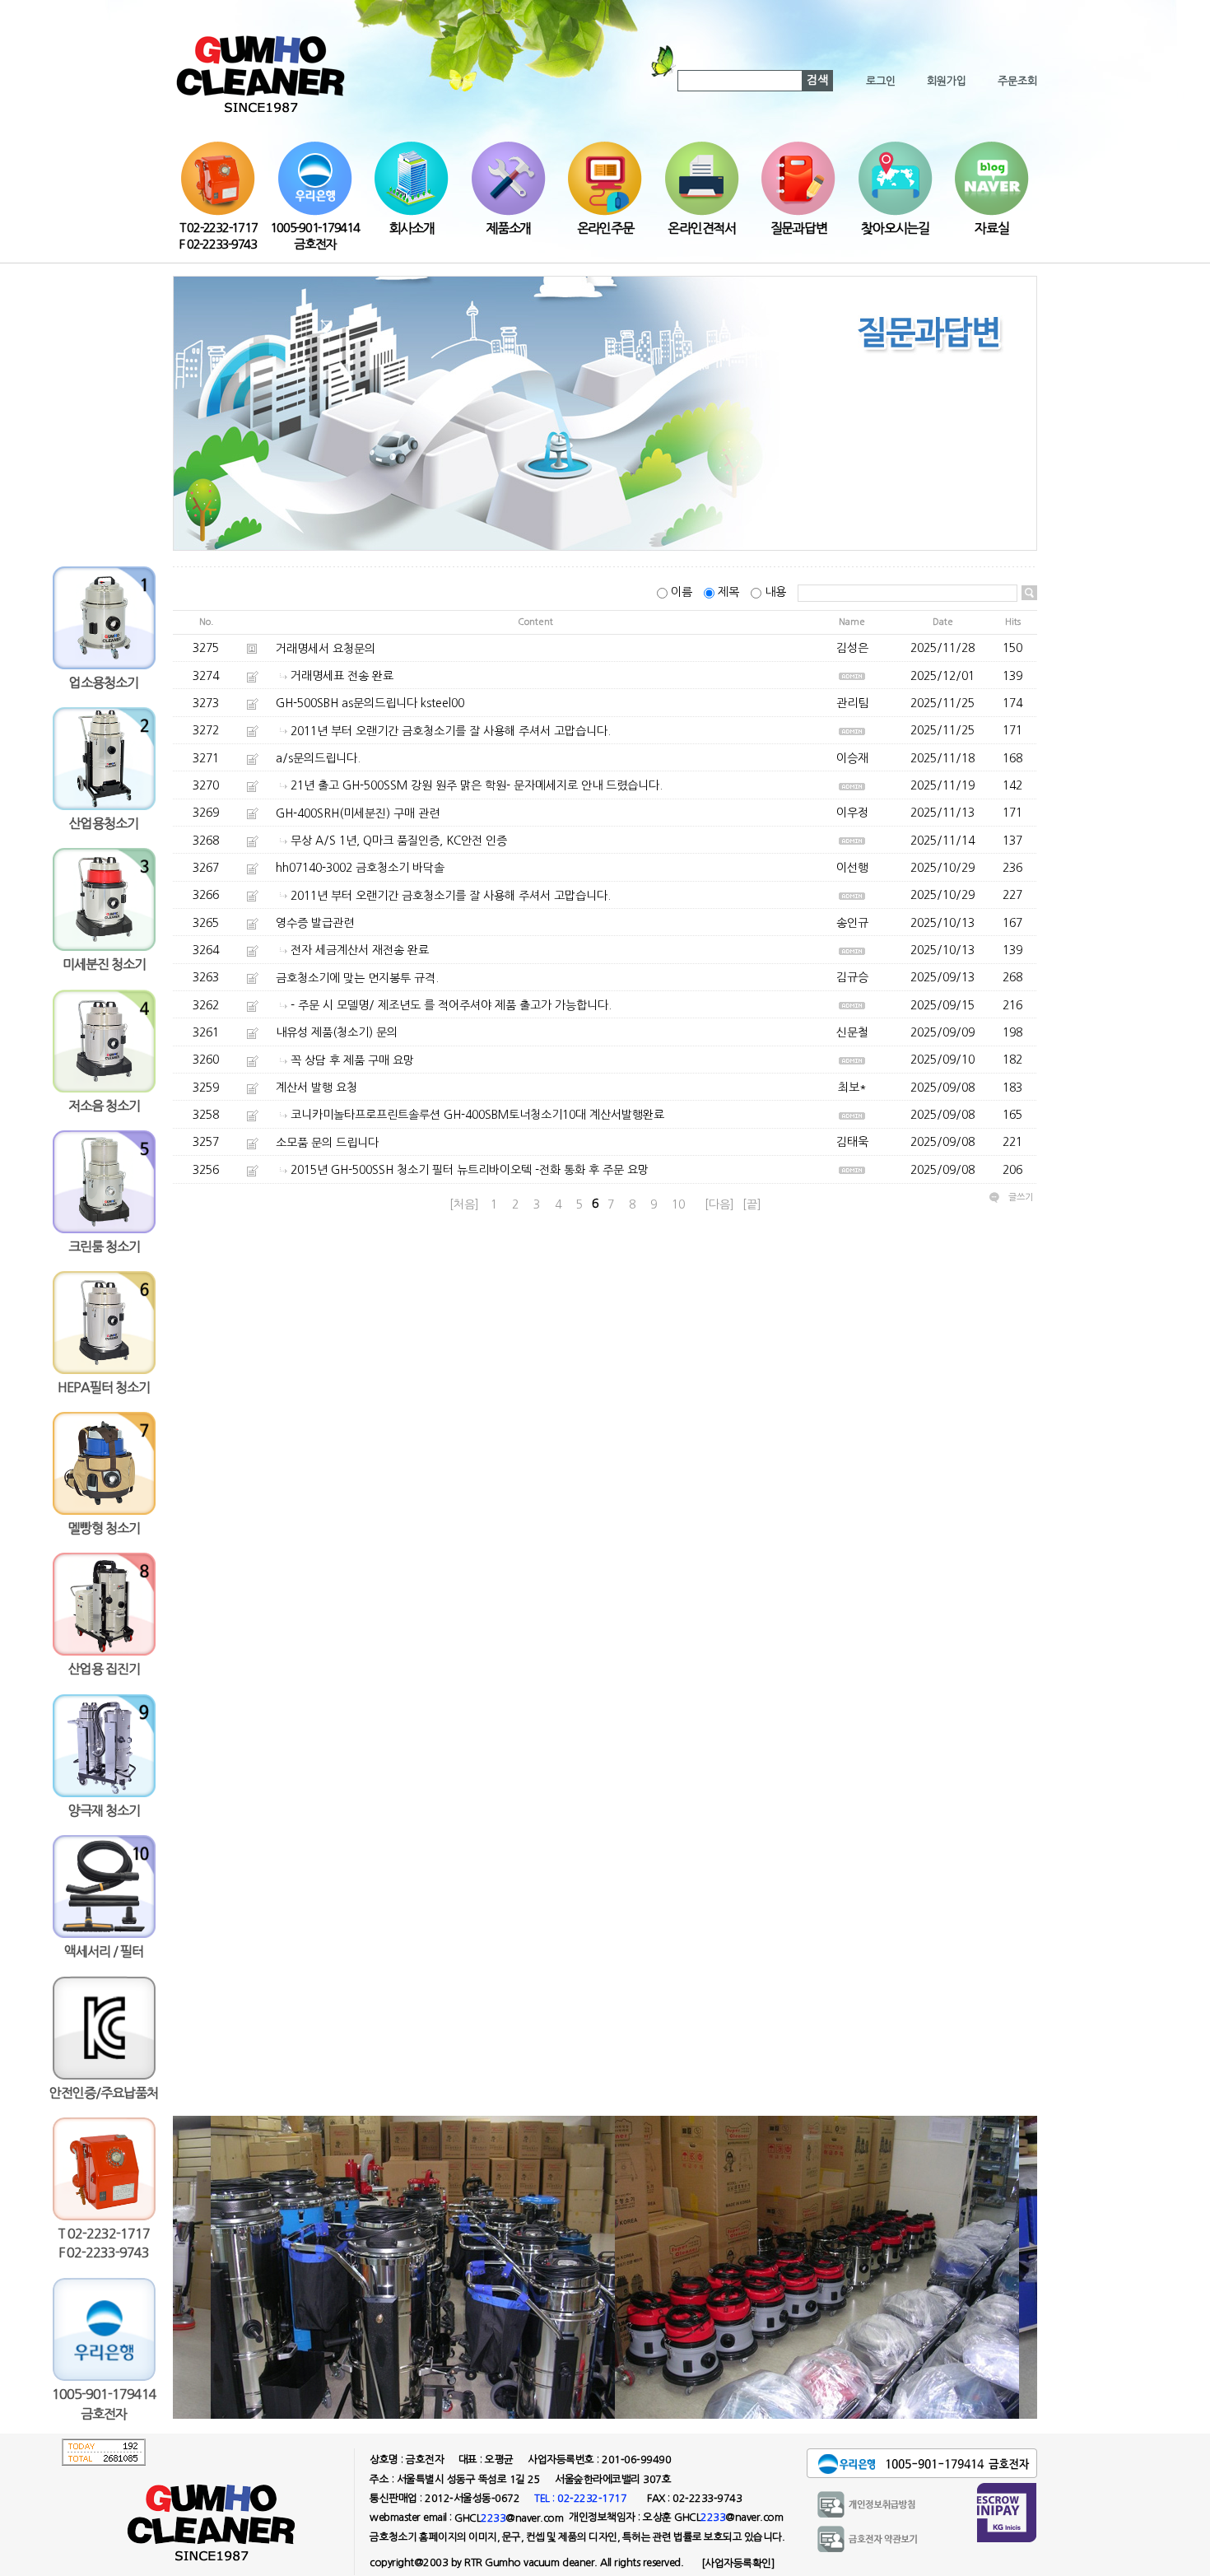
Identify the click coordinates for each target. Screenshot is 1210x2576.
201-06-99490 (636, 2460)
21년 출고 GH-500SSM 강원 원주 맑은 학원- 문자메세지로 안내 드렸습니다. (477, 785)
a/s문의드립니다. (318, 758)
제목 (728, 592)
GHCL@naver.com (509, 2518)
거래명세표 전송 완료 (342, 676)
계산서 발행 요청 (316, 1088)
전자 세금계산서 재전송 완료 (360, 950)
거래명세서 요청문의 (326, 649)
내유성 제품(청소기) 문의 (337, 1033)
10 (678, 1204)
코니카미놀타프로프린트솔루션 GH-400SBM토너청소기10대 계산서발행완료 (477, 1116)
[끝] (752, 1204)
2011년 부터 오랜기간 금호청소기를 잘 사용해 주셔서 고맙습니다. (451, 731)
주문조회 (1017, 81)
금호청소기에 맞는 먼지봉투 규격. (357, 978)
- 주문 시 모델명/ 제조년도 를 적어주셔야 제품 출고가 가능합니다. (451, 1005)
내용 (775, 592)
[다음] (719, 1204)
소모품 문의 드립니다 (327, 1143)
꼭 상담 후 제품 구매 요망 (352, 1060)
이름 (682, 592)
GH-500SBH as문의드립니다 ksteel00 (370, 703)
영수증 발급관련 (315, 923)
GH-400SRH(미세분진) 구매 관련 (358, 813)
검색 (817, 80)
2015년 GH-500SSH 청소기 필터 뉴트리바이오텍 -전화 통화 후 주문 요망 (470, 1170)
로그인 (881, 81)
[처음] (464, 1204)
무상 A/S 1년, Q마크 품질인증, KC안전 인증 (399, 841)
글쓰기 (1021, 1197)
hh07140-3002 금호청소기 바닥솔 (360, 868)
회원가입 (947, 81)
